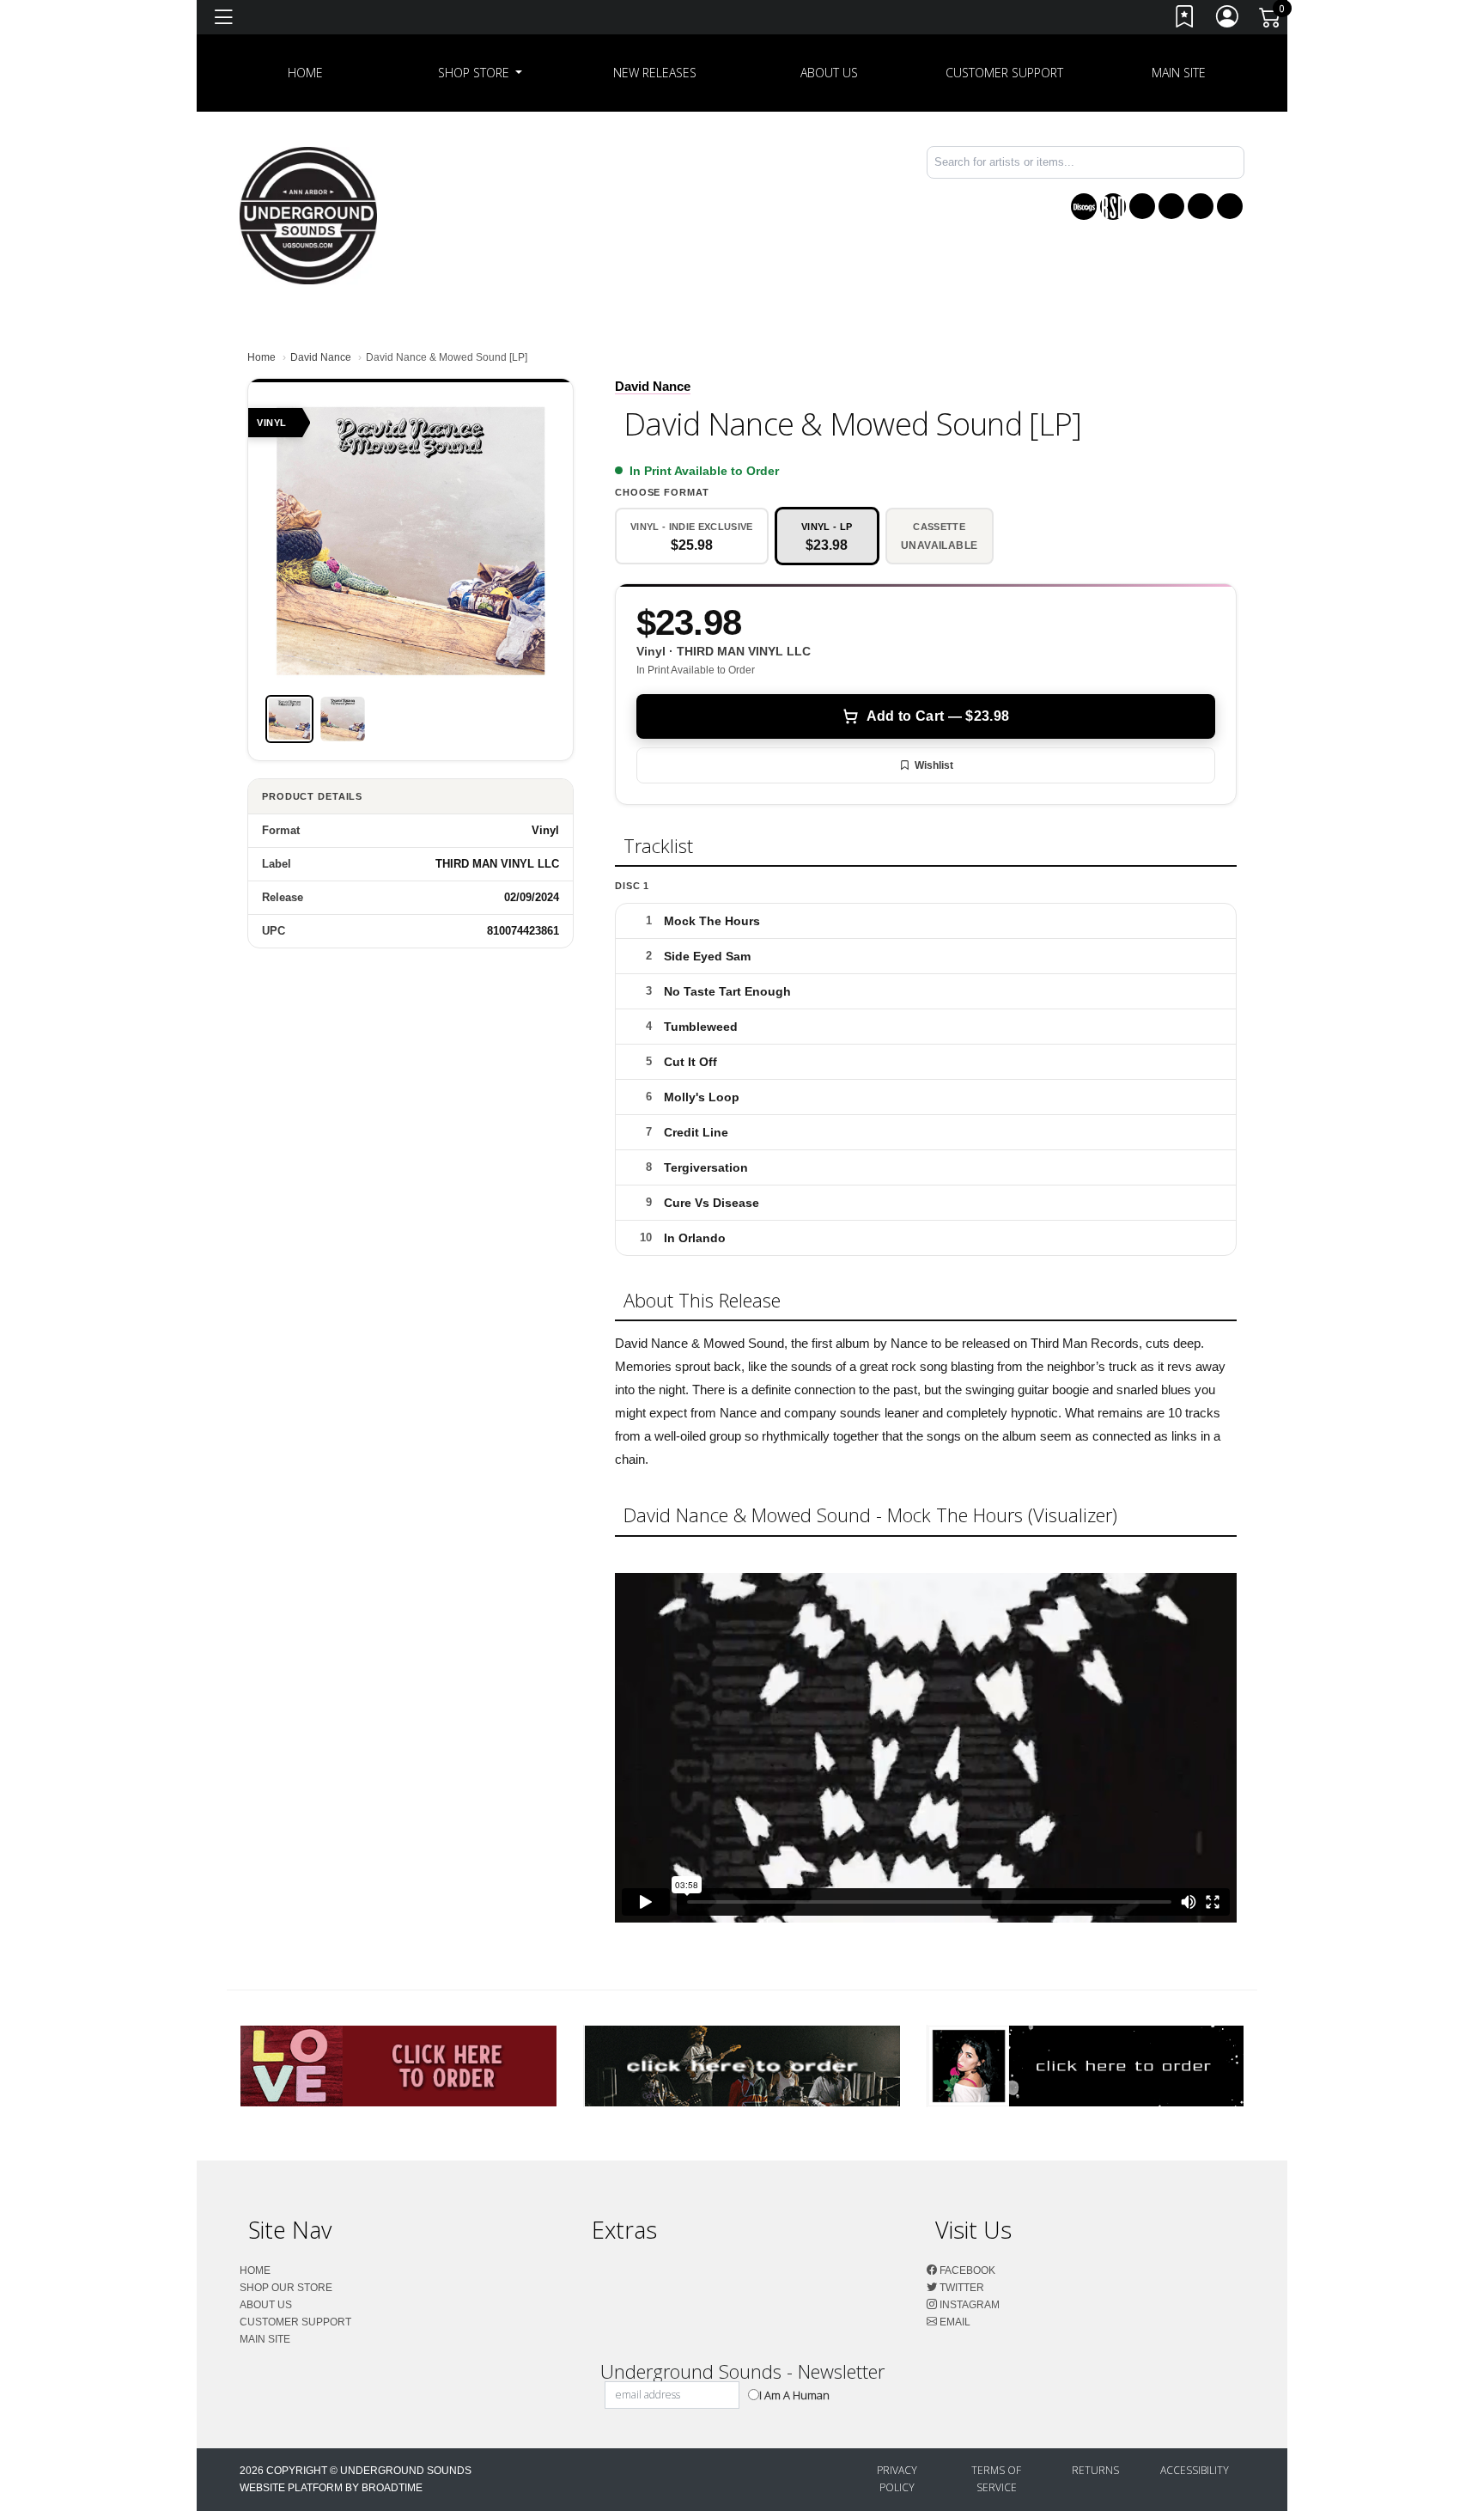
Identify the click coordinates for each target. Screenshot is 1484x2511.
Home (262, 357)
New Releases (655, 73)
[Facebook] (1142, 206)
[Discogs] (1084, 207)
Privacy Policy (897, 2479)
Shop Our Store (286, 2288)
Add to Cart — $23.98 (938, 716)
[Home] (308, 214)
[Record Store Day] (1113, 207)
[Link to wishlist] (1185, 20)
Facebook (966, 2270)
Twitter (961, 2288)
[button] (480, 73)
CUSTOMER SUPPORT (1004, 73)
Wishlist (934, 765)
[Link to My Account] (1228, 20)
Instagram (968, 2305)
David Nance (321, 357)
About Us (829, 73)
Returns (1095, 2470)
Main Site (1179, 73)
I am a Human (794, 2395)
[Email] (1230, 206)
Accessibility (1195, 2470)
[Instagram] (1201, 206)
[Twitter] (1171, 206)
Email (954, 2322)
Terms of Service (996, 2479)
